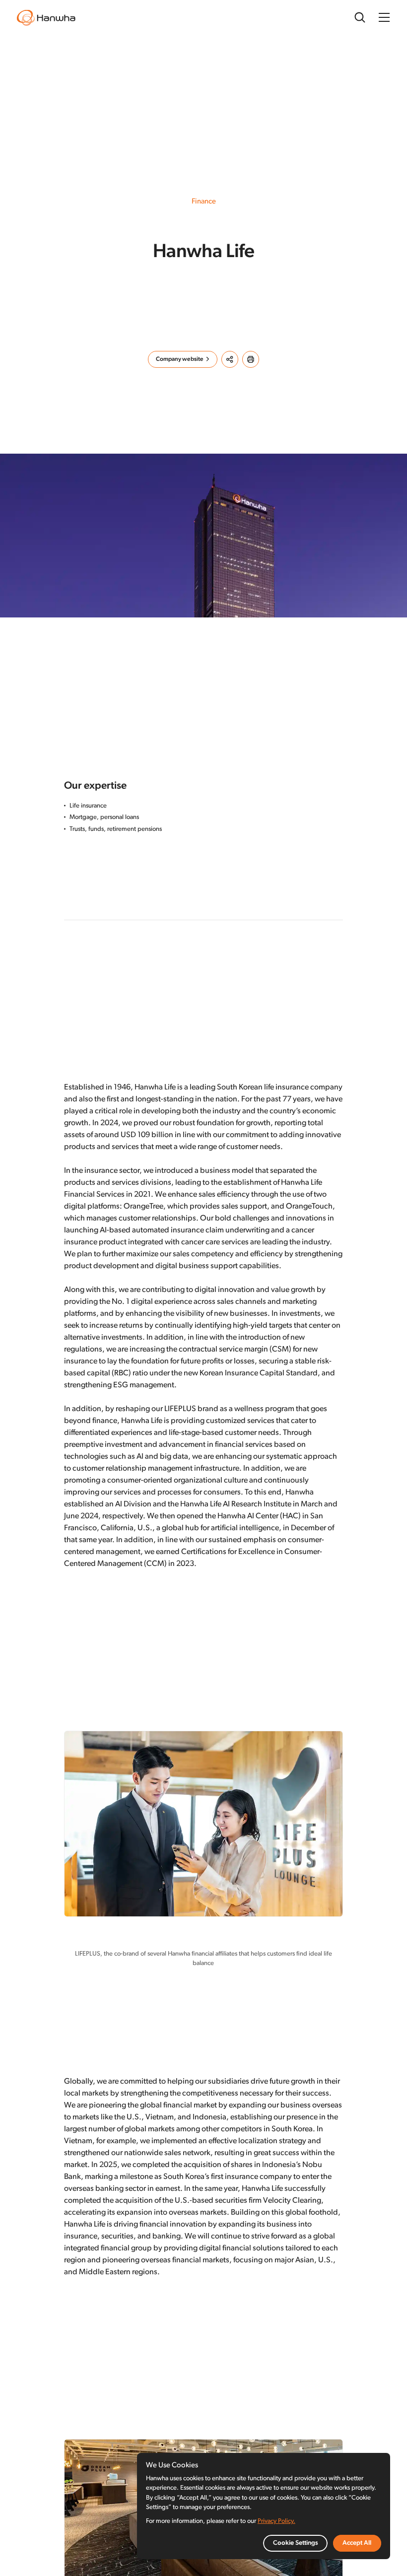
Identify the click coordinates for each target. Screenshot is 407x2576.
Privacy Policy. (276, 2521)
